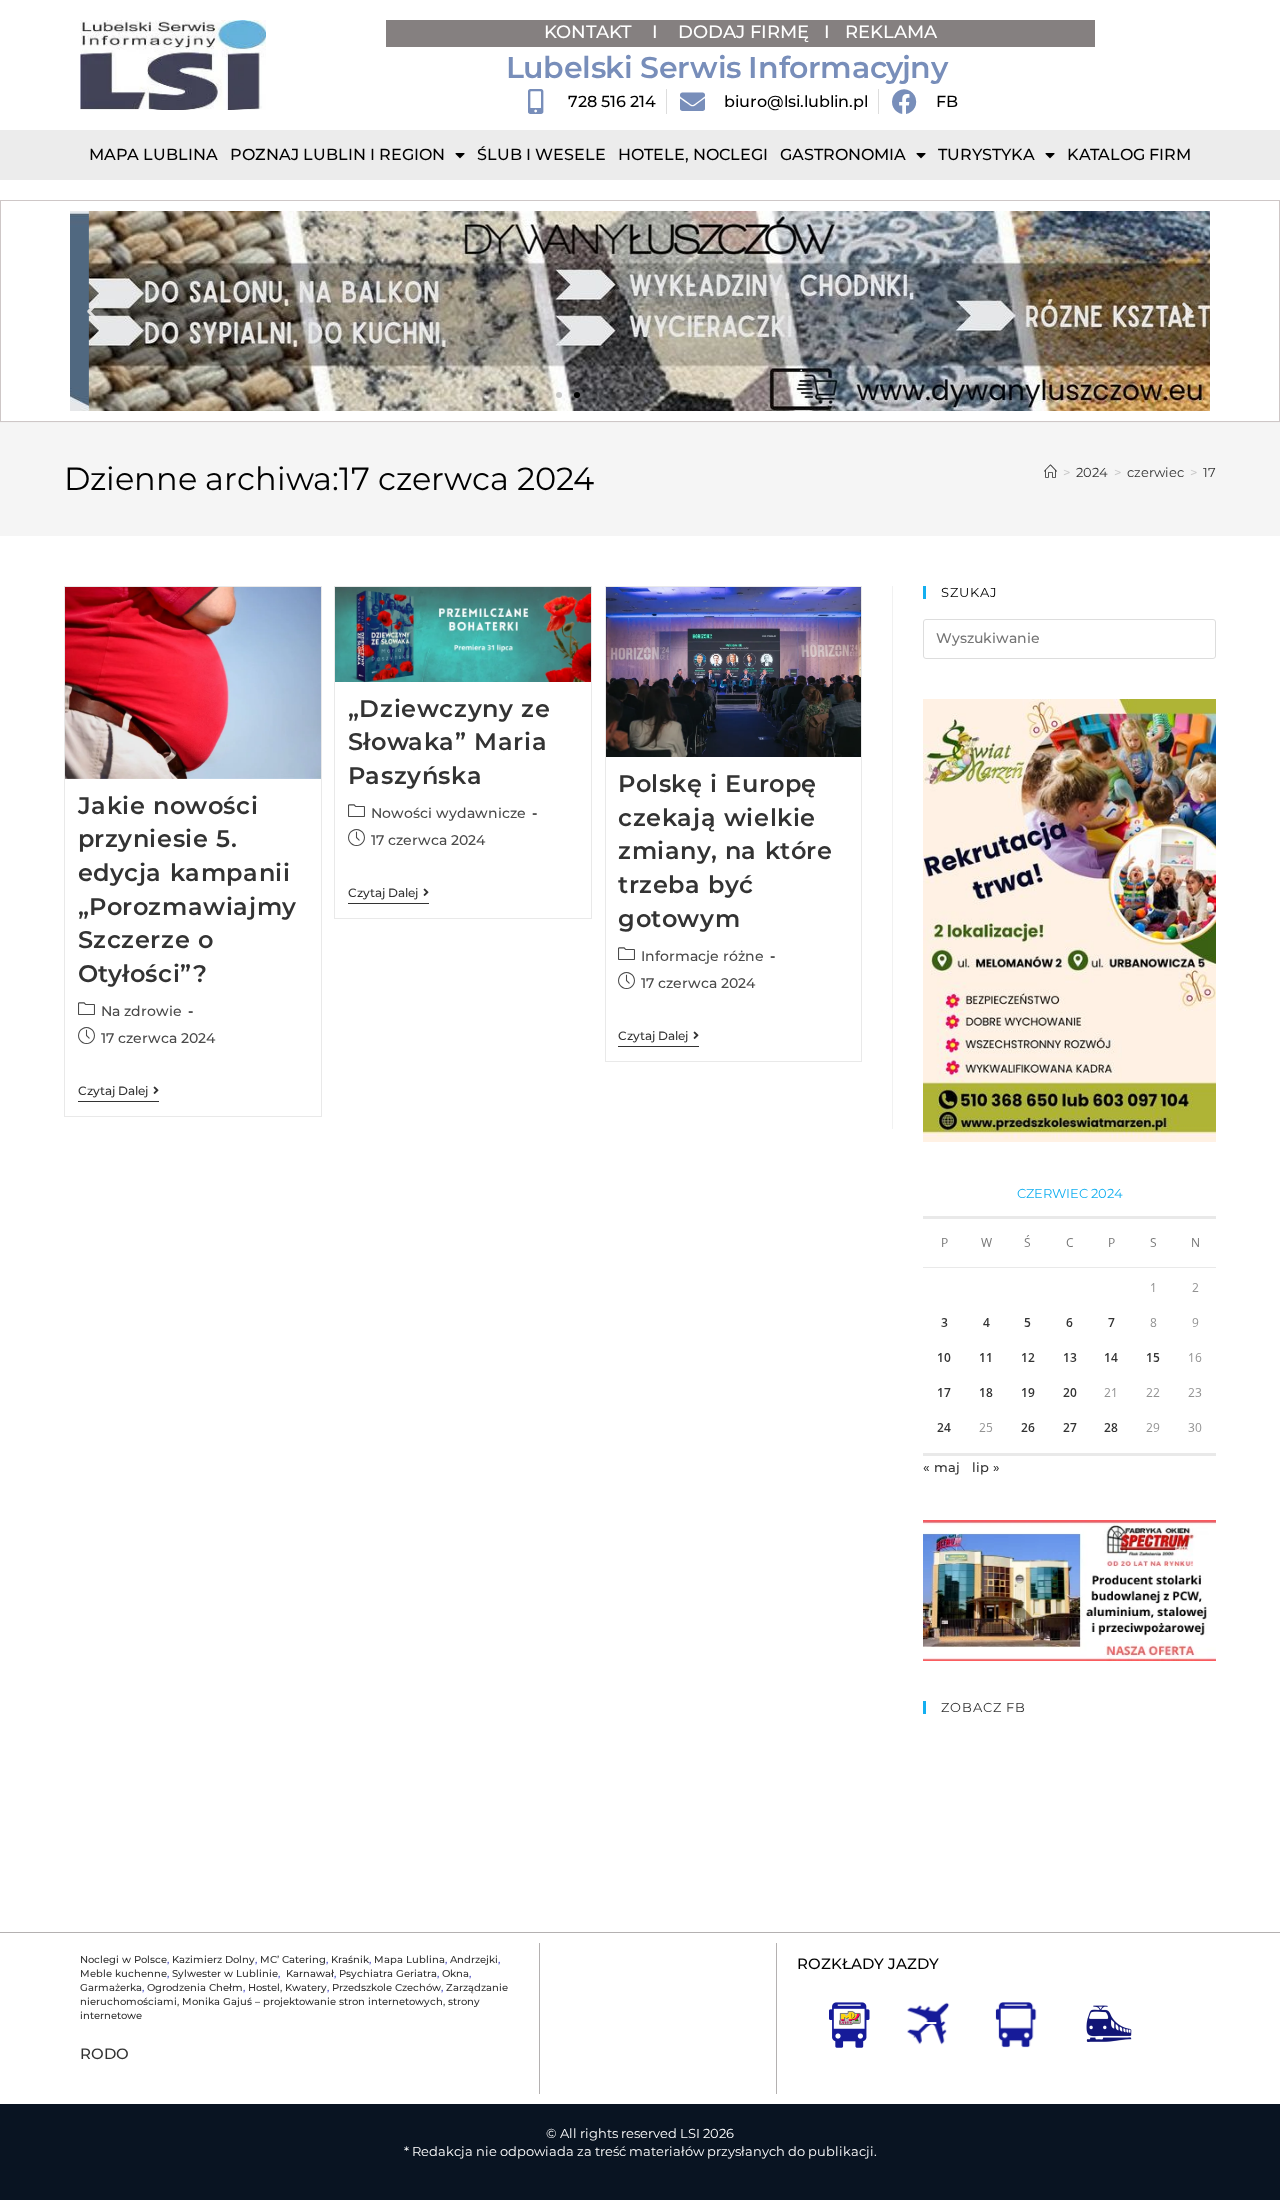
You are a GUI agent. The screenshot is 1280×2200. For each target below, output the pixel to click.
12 (1028, 1357)
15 (1153, 1357)
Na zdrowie (141, 1011)
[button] (92, 311)
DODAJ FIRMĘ (743, 32)
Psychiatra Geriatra (388, 1973)
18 (986, 1392)
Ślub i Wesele (541, 154)
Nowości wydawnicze (448, 813)
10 (944, 1357)
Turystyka (986, 154)
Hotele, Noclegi (693, 154)
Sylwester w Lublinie (225, 1973)
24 (944, 1427)
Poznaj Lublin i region (337, 154)
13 (1070, 1357)
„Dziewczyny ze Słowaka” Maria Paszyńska (449, 742)
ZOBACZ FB (983, 1707)
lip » (986, 1467)
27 (1070, 1427)
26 (1028, 1427)
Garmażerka (111, 1987)
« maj (941, 1467)
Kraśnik (350, 1959)
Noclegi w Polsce (123, 1959)
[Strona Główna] (1050, 472)
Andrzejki (474, 1959)
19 (1028, 1392)
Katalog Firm (1129, 154)
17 (1209, 472)
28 (1111, 1427)
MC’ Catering (293, 1959)
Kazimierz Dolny (213, 1959)
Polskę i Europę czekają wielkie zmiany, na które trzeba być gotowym (725, 850)
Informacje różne (702, 956)
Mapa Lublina (153, 154)
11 (986, 1357)
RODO (104, 2053)
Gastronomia (843, 154)
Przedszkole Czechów (386, 1987)
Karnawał (308, 1973)
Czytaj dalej (118, 1091)
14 (1111, 1357)
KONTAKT (590, 32)
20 (1070, 1392)
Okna (455, 1973)
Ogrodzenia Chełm (195, 1987)
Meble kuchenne (123, 1973)
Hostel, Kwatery (287, 1987)
